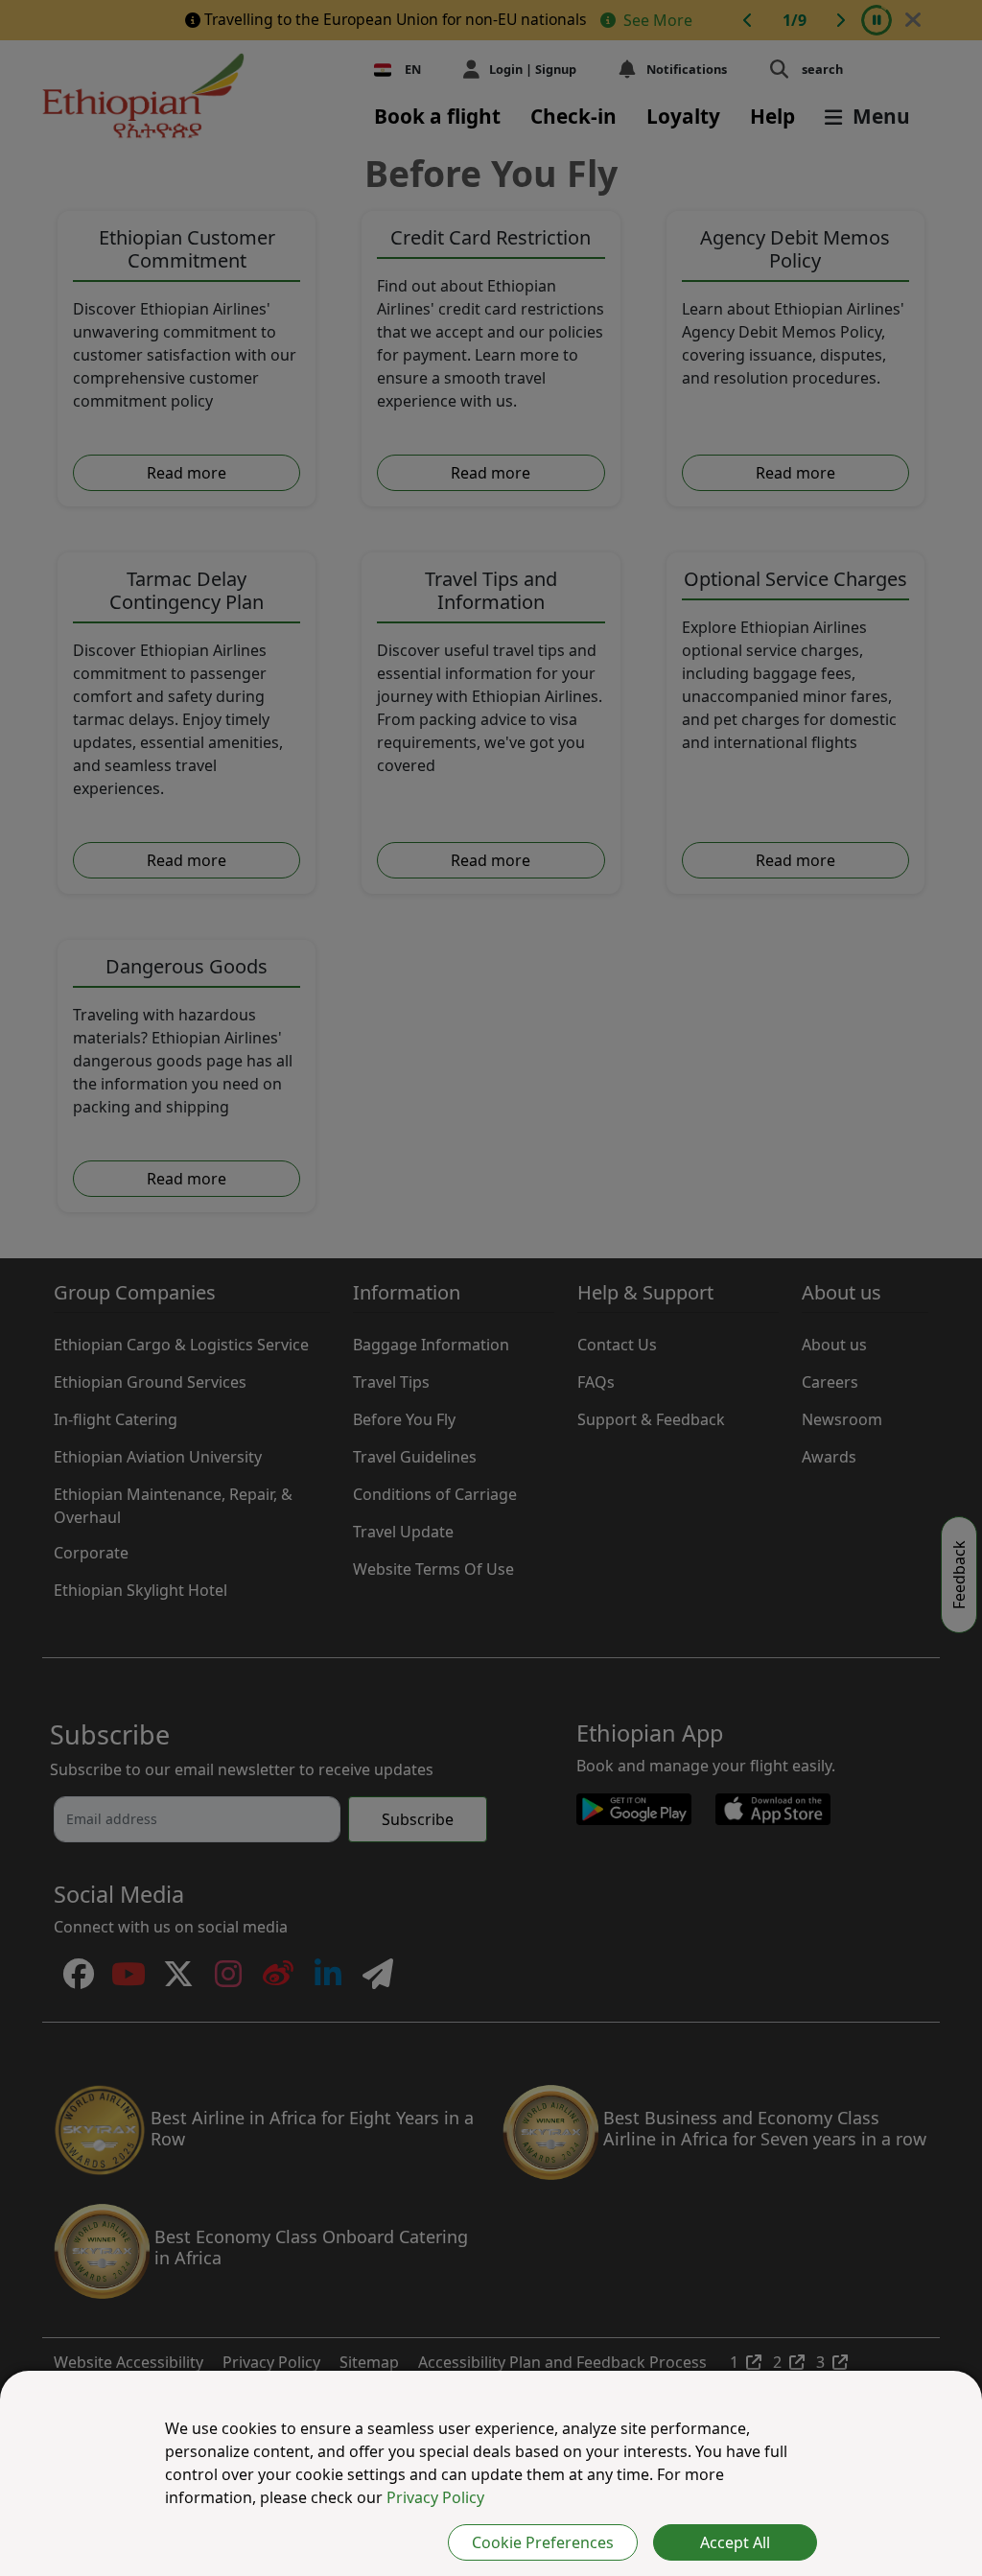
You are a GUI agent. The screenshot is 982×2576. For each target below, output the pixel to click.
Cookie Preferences (543, 2542)
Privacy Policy (435, 2497)
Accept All (735, 2542)
